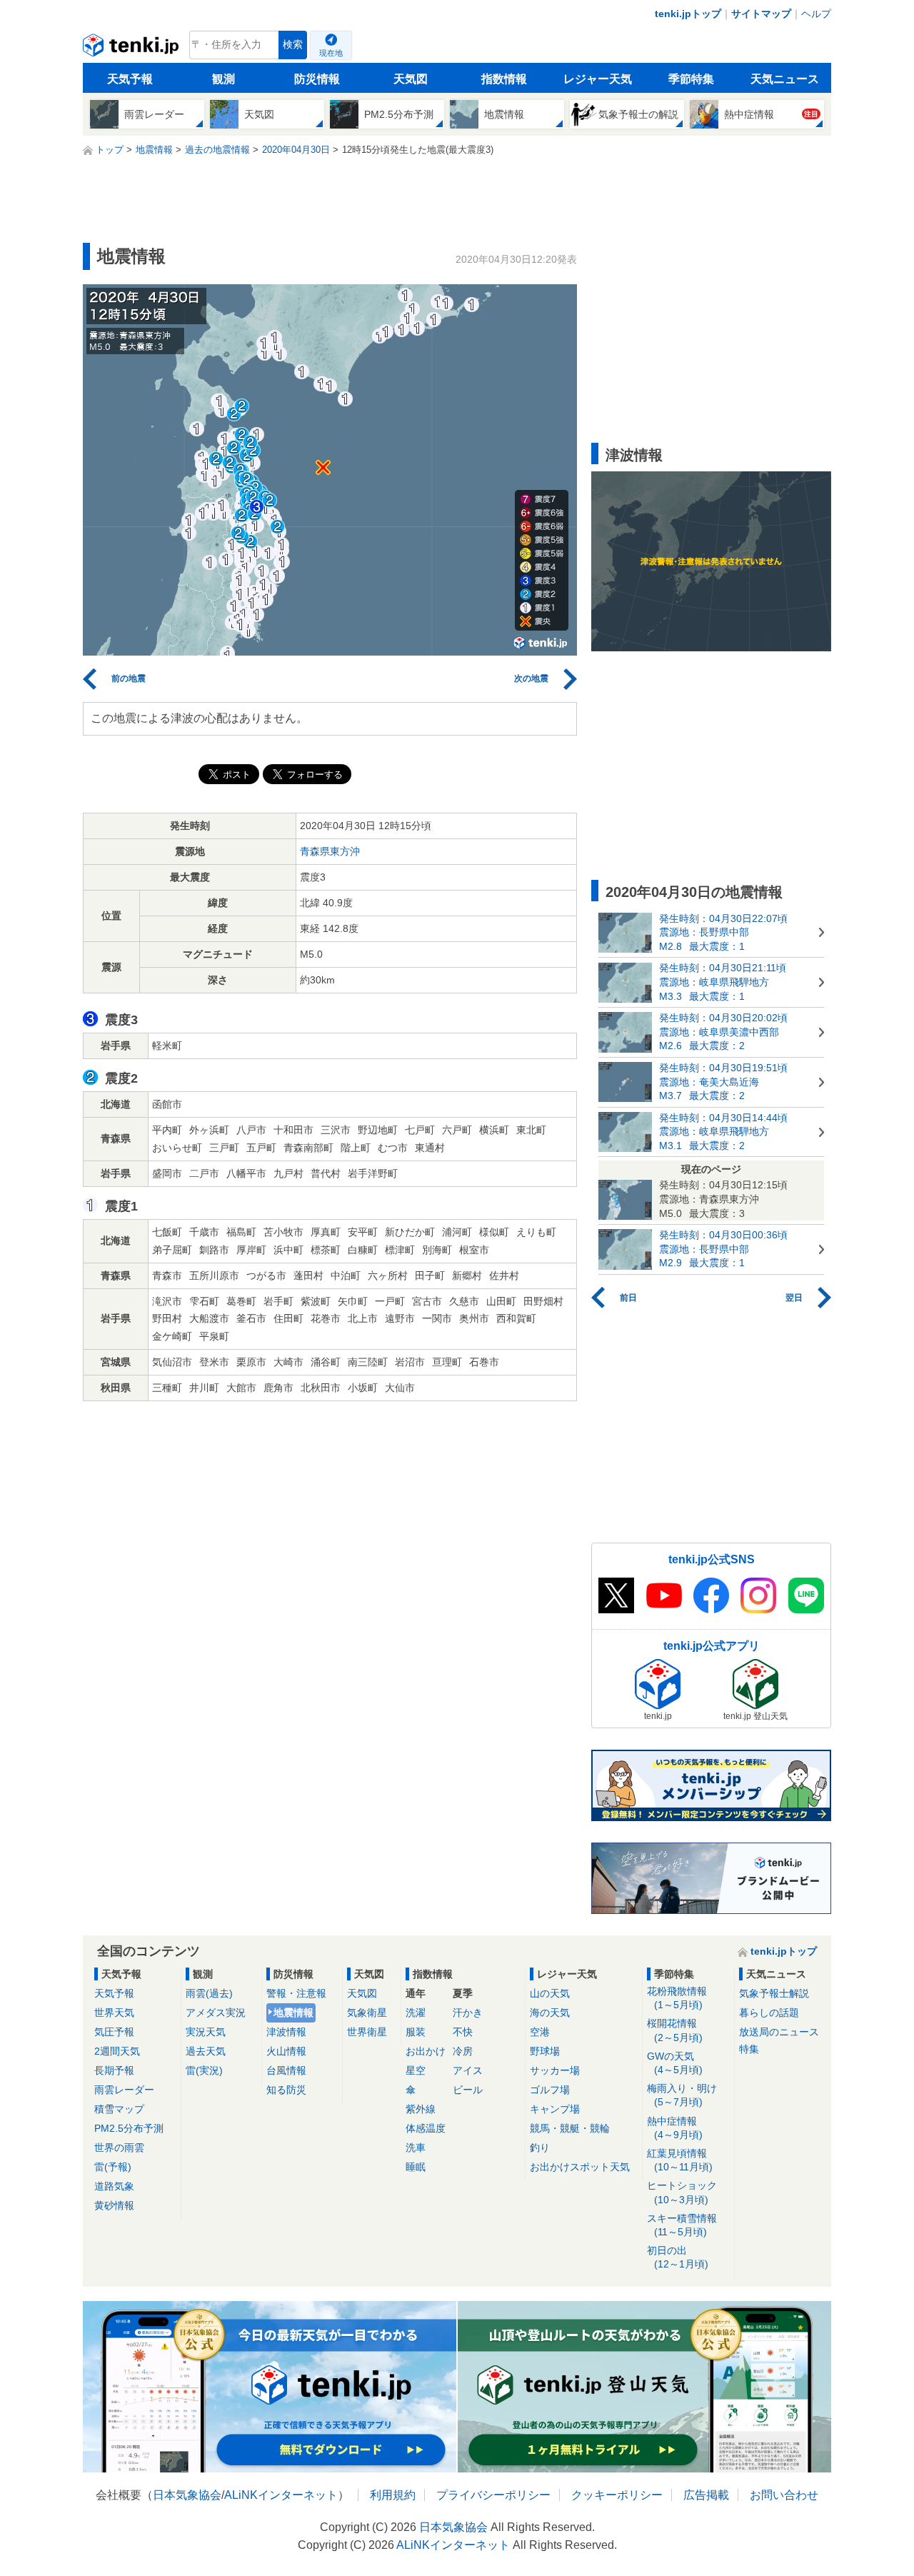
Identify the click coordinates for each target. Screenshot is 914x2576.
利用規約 (393, 2495)
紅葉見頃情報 (680, 2160)
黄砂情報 (114, 2205)
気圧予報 (114, 2032)
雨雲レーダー (124, 2090)
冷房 (463, 2051)
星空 (416, 2070)
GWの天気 (675, 2063)
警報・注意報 (296, 1993)
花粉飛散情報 (677, 1998)
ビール (468, 2090)
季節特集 (691, 79)
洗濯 (416, 2013)
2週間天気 (117, 2051)
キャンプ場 (555, 2109)
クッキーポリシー (617, 2495)
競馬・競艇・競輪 (570, 2128)
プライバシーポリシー (493, 2495)
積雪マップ (119, 2109)
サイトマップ (761, 14)
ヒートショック (682, 2192)
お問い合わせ (784, 2495)
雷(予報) (113, 2167)
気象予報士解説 (774, 1993)
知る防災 (286, 2090)
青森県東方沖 (330, 851)
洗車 (416, 2147)
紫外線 (421, 2109)
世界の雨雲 (119, 2147)
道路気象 (114, 2186)
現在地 (331, 53)
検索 (293, 45)
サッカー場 (555, 2070)
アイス (468, 2070)
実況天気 (206, 2032)
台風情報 (286, 2070)
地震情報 (293, 2013)
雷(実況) (204, 2070)
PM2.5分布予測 (129, 2128)
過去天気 (206, 2051)
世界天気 (114, 2013)
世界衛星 (367, 2032)
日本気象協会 (187, 2495)
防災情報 (317, 79)
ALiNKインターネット (281, 2495)
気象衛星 (367, 2013)
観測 (224, 79)
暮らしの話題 (769, 2013)
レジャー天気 (598, 79)
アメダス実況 (216, 2013)
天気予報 (130, 79)
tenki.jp (132, 49)
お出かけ (426, 2051)
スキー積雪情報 (682, 2225)
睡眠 (416, 2167)
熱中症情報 (675, 2128)
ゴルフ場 (550, 2090)
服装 (416, 2032)
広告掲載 (706, 2495)
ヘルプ (816, 14)
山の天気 (550, 1993)
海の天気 (550, 2013)
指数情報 (504, 79)
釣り (540, 2147)
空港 (540, 2032)
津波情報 (286, 2032)
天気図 (411, 79)
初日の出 (678, 2257)
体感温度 (426, 2128)
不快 (463, 2032)
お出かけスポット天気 (580, 2167)
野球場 (545, 2051)
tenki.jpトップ (688, 14)
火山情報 (286, 2051)
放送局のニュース (779, 2032)
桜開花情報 (675, 2030)
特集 (749, 2049)
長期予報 (114, 2070)
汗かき (468, 2013)
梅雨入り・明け (682, 2095)
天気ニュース (785, 79)
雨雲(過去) (209, 1993)
